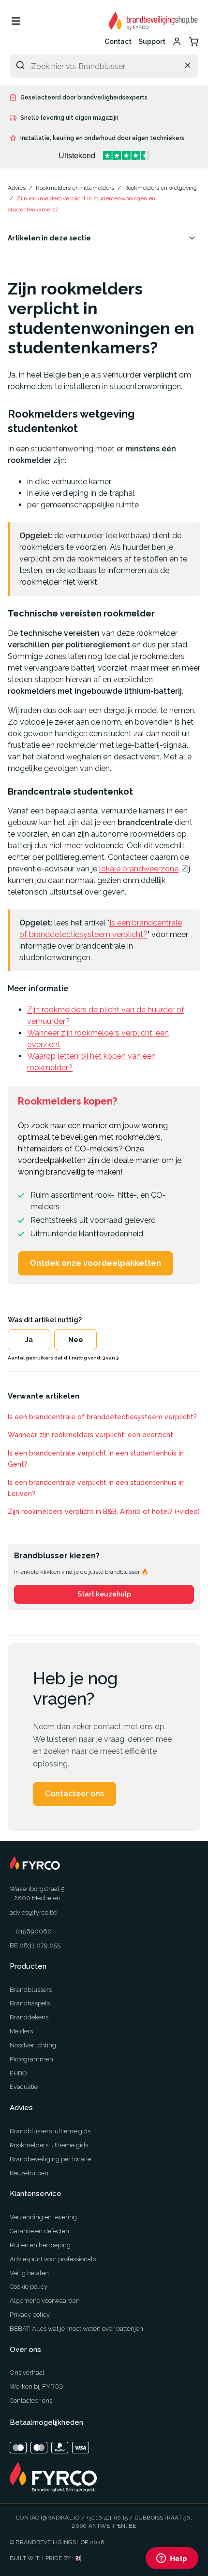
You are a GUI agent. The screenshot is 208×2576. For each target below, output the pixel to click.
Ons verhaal (27, 2373)
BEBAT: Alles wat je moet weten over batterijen (76, 2329)
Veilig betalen (29, 2273)
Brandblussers (31, 1990)
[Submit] (20, 65)
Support (152, 42)
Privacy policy (30, 2315)
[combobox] (104, 66)
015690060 (34, 1931)
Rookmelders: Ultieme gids (49, 2145)
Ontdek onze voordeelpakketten (96, 1263)
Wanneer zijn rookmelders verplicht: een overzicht (90, 1435)
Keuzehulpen (29, 2173)
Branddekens (29, 2017)
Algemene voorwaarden (45, 2301)
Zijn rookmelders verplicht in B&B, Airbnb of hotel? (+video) (104, 1512)
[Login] (177, 42)
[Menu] (16, 21)
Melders (21, 2031)
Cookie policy (29, 2287)
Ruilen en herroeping (40, 2245)
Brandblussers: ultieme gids (50, 2131)
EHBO (18, 2073)
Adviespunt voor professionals (53, 2259)
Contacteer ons (74, 1794)
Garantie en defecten (39, 2231)
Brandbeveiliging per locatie (50, 2159)
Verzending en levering (43, 2217)
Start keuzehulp (104, 1594)
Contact (118, 42)
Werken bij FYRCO (37, 2387)
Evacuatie (24, 2087)
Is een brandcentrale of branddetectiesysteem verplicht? (102, 1417)
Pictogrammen (31, 2059)
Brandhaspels (30, 2003)
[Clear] (188, 65)
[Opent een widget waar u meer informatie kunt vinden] (172, 2559)
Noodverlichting (33, 2045)
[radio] (29, 1340)
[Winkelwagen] (193, 42)
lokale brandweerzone (139, 869)
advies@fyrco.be (33, 1912)
